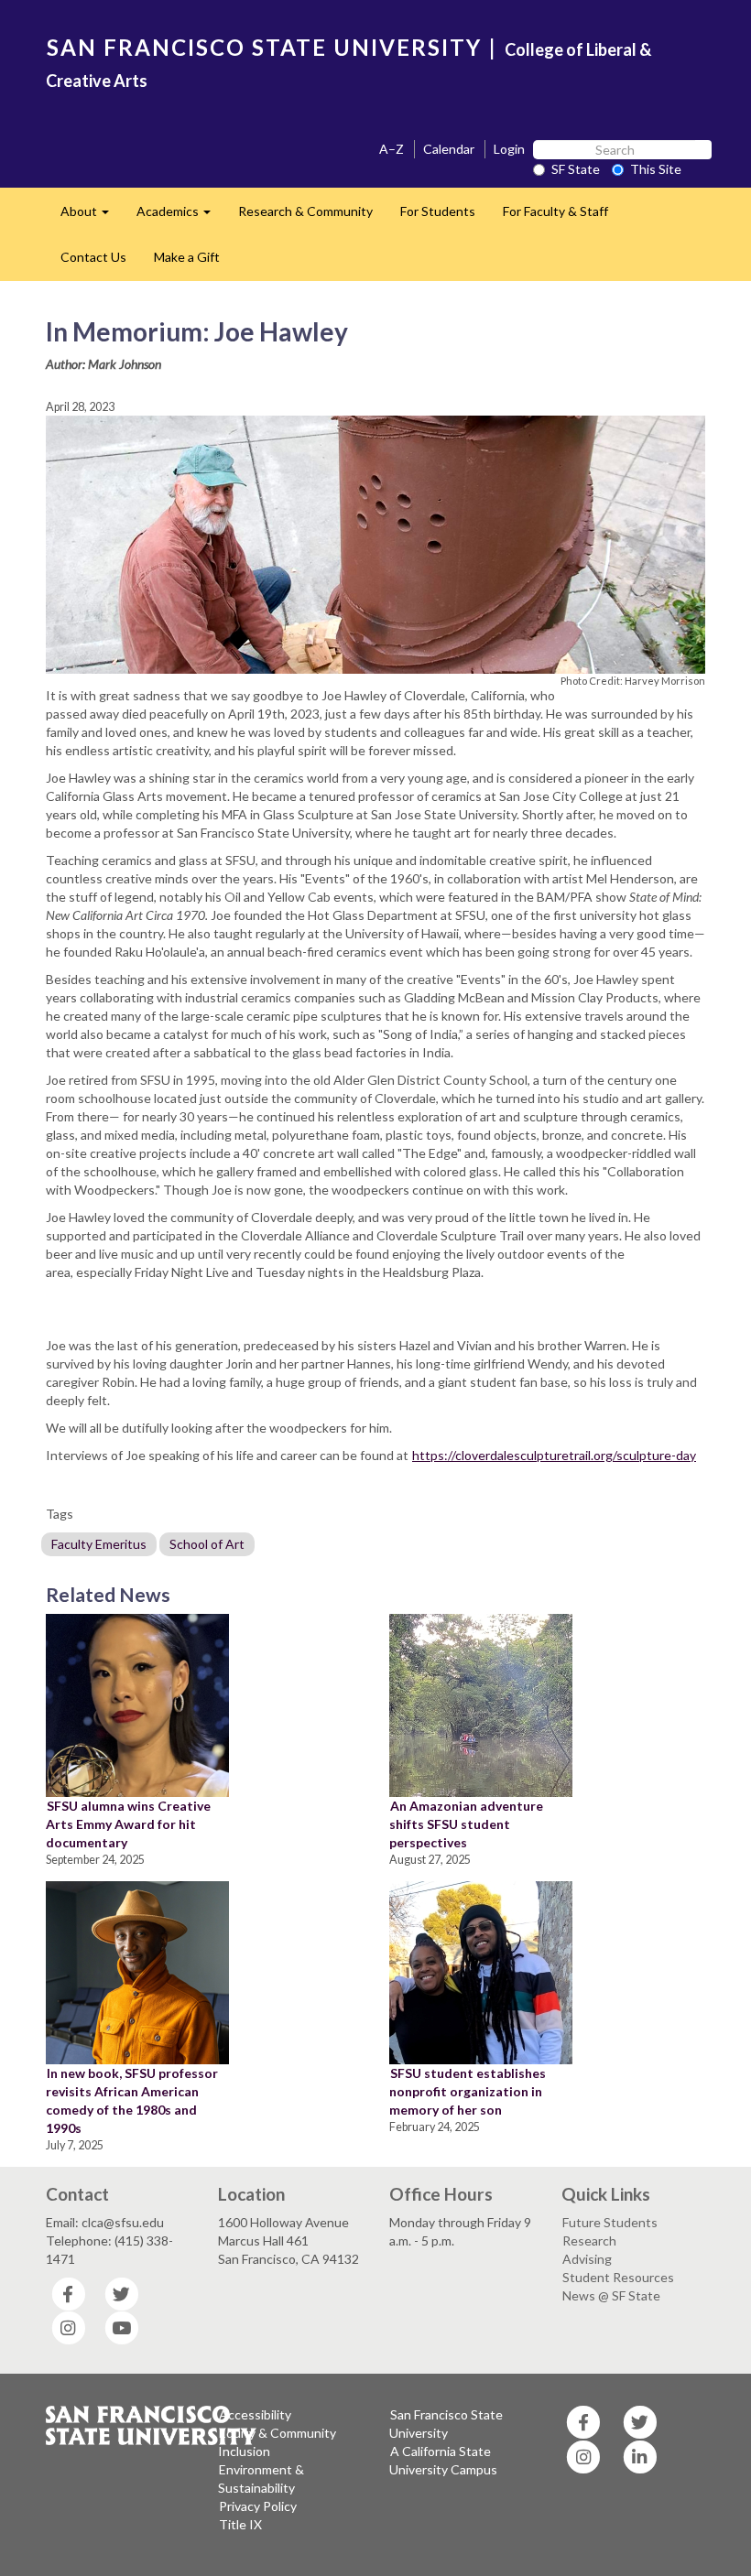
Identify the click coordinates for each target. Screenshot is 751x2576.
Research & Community (305, 211)
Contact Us (93, 257)
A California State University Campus (443, 2460)
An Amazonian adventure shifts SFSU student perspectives (466, 1824)
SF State (576, 169)
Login (509, 149)
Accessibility (255, 2414)
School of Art (207, 1544)
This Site (656, 169)
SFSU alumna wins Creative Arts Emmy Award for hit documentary (128, 1824)
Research (589, 2240)
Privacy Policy (258, 2506)
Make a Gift (187, 257)
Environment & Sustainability (261, 2479)
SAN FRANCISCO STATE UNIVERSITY (264, 47)
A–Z (392, 149)
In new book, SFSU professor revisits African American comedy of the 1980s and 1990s (132, 2100)
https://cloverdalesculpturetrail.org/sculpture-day (554, 1455)
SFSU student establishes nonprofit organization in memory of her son (468, 2091)
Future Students (610, 2222)
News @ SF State (611, 2295)
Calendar (449, 149)
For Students (438, 211)
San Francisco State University (446, 2424)
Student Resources (618, 2277)
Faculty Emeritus (99, 1544)
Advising (587, 2259)
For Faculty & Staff (555, 211)
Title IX (240, 2524)
